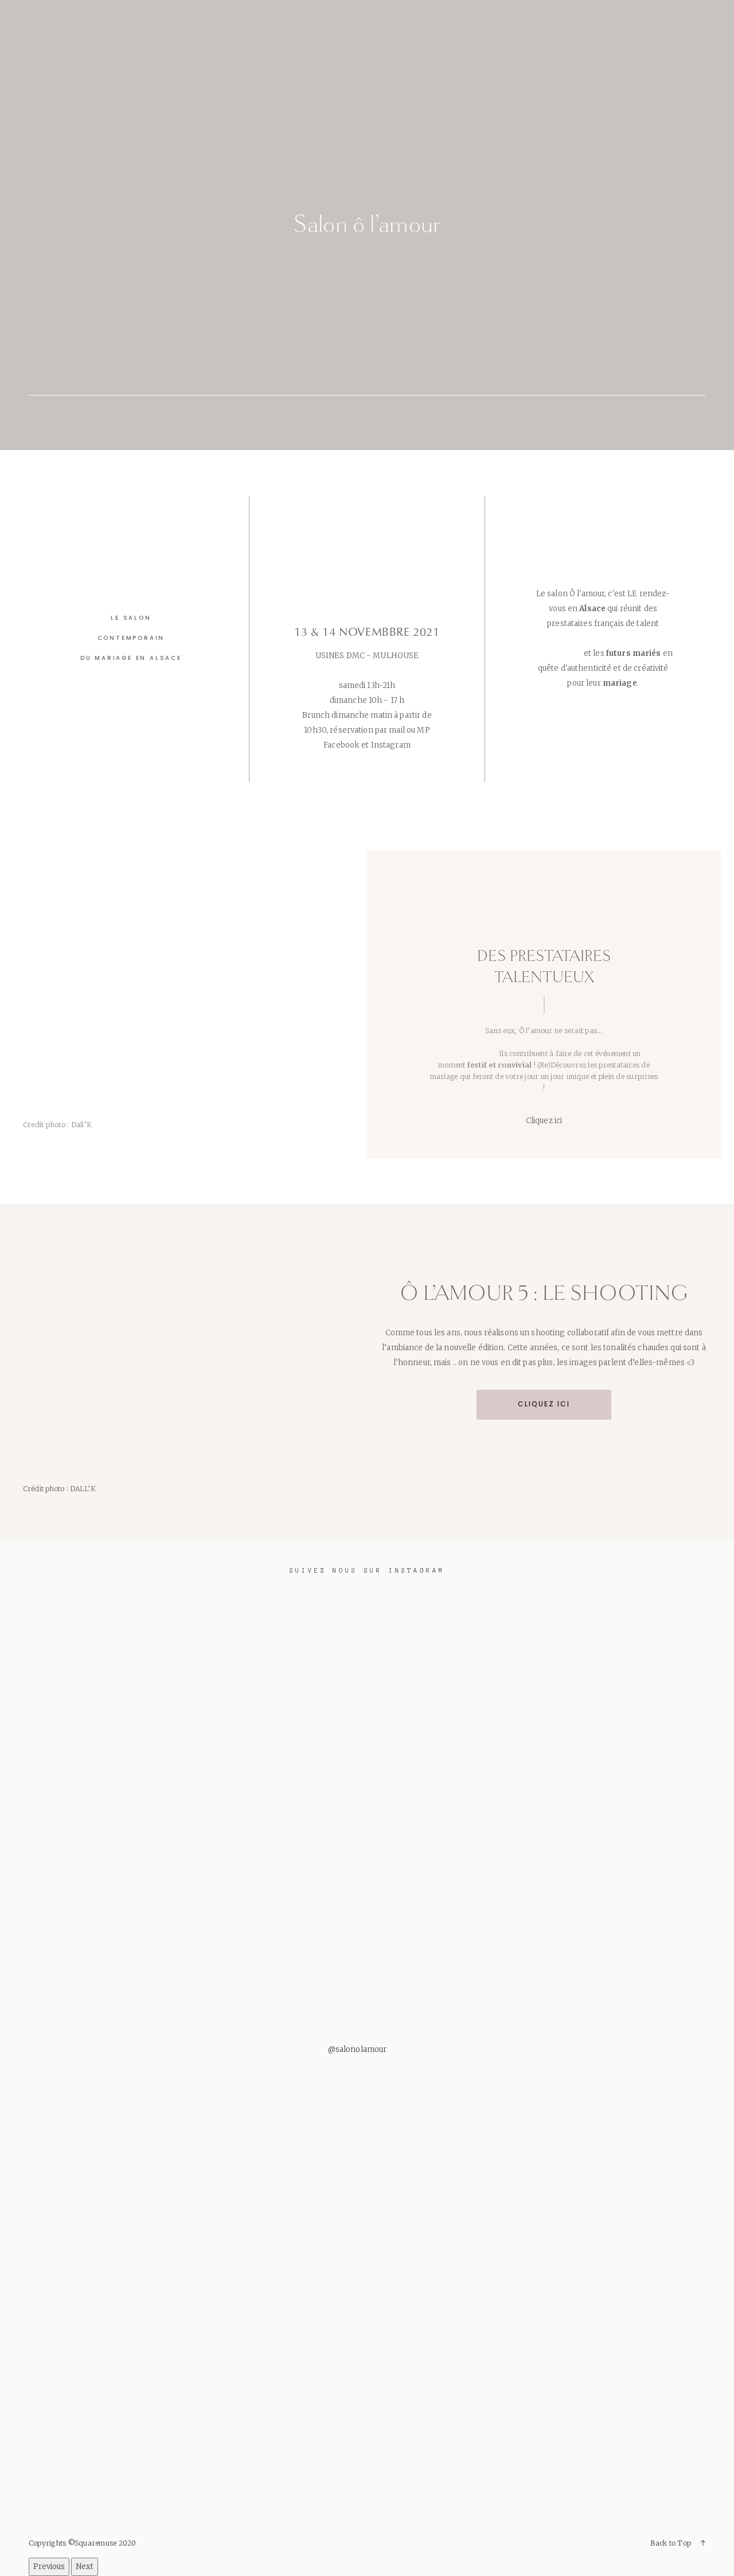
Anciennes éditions (348, 17)
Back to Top (671, 2543)
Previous (49, 2567)
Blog (433, 17)
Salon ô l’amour (367, 224)
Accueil (41, 17)
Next (85, 2567)
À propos (103, 17)
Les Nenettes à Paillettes (211, 17)
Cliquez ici (544, 1405)
